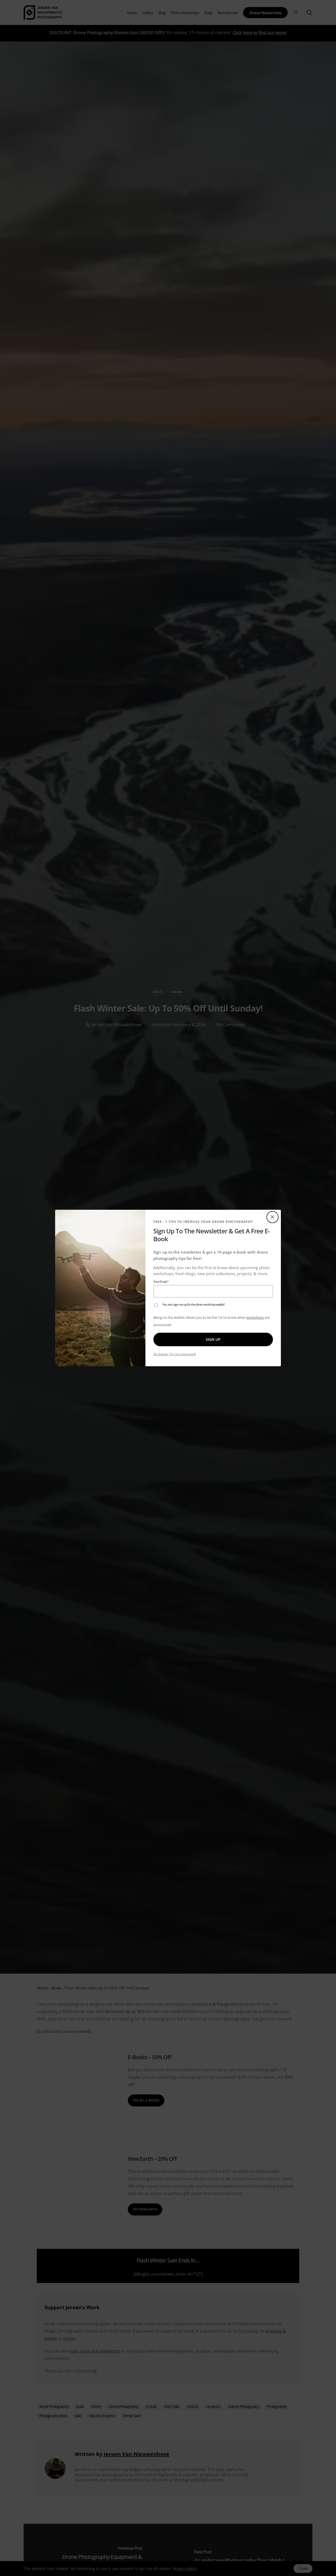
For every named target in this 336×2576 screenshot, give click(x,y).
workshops (255, 1317)
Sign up (213, 1339)
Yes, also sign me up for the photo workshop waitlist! (193, 1305)
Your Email (167, 1282)
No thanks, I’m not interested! (175, 1354)
